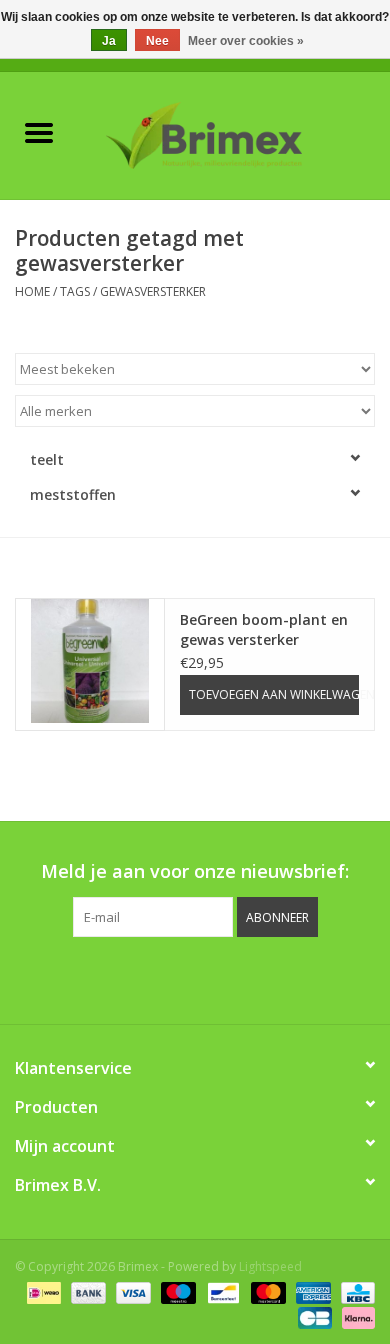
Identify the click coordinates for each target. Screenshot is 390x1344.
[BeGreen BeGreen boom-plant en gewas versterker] (90, 661)
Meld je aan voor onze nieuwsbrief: (195, 871)
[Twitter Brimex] (141, 978)
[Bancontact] (221, 1291)
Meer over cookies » (246, 41)
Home (32, 291)
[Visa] (131, 1291)
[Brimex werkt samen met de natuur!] (234, 133)
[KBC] (354, 1291)
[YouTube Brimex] (213, 978)
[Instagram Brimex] (285, 978)
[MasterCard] (266, 1291)
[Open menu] (39, 132)
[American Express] (311, 1291)
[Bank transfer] (86, 1291)
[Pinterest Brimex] (177, 978)
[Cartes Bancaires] (313, 1316)
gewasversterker (153, 291)
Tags (75, 291)
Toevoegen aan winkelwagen (274, 694)
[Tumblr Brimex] (249, 978)
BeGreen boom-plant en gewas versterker (264, 629)
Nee (157, 41)
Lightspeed (270, 1266)
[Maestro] (176, 1291)
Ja (109, 41)
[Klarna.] (355, 1316)
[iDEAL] (42, 1291)
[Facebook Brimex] (105, 978)
